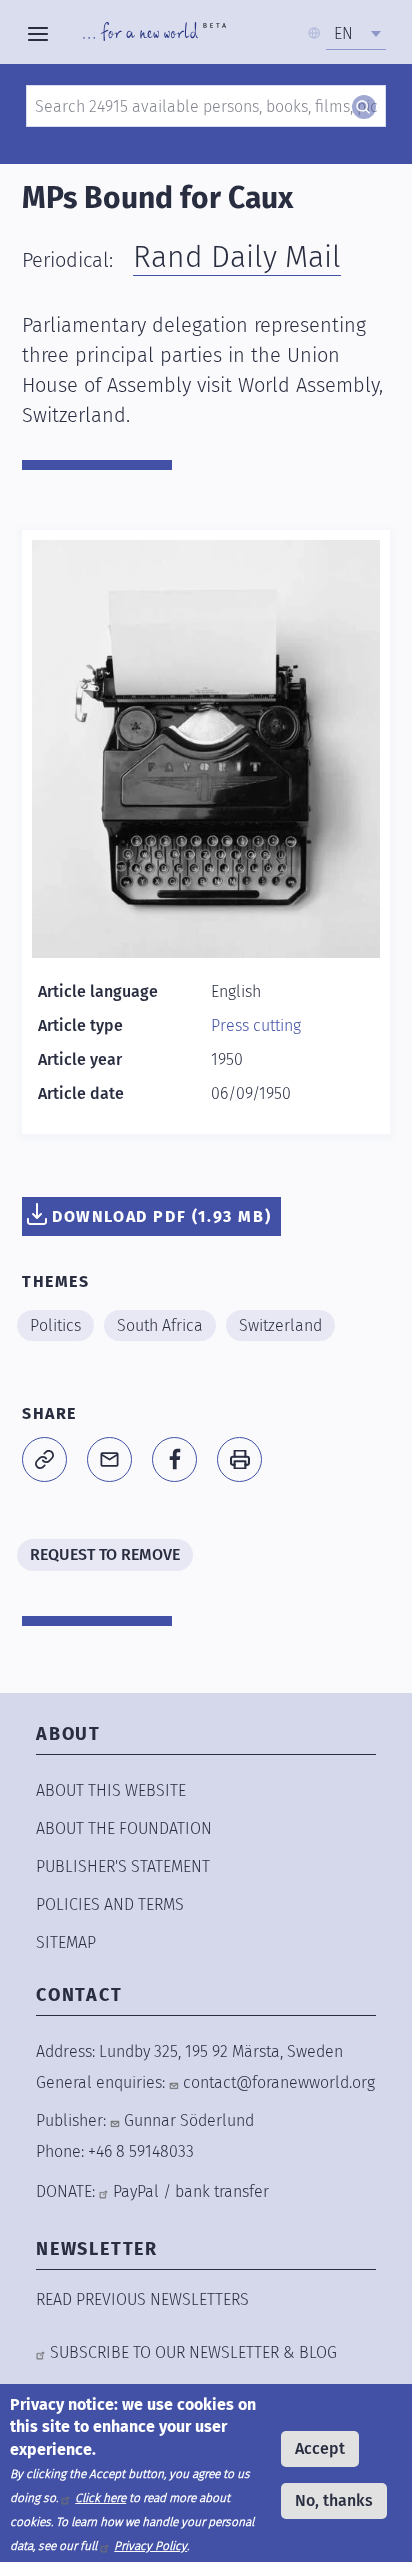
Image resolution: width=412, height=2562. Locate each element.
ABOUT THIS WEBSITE (111, 1790)
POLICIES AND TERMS (110, 1904)
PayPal (136, 2191)
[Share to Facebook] (174, 1459)
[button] (44, 1459)
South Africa (160, 1325)
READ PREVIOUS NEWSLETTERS (142, 2299)
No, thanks (334, 2500)
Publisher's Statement (123, 1866)
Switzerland (280, 1325)
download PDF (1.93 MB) (161, 1216)
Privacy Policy (150, 2546)
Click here (100, 2498)
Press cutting (256, 1025)
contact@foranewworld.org (279, 2082)
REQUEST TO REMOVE (105, 1554)
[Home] (154, 34)
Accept (320, 2448)
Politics (55, 1325)
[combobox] (356, 34)
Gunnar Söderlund (189, 2120)
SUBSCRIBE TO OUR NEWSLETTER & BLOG (193, 2352)
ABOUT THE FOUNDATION (124, 1828)
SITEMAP (66, 1942)
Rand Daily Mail (237, 257)
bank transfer (222, 2191)
